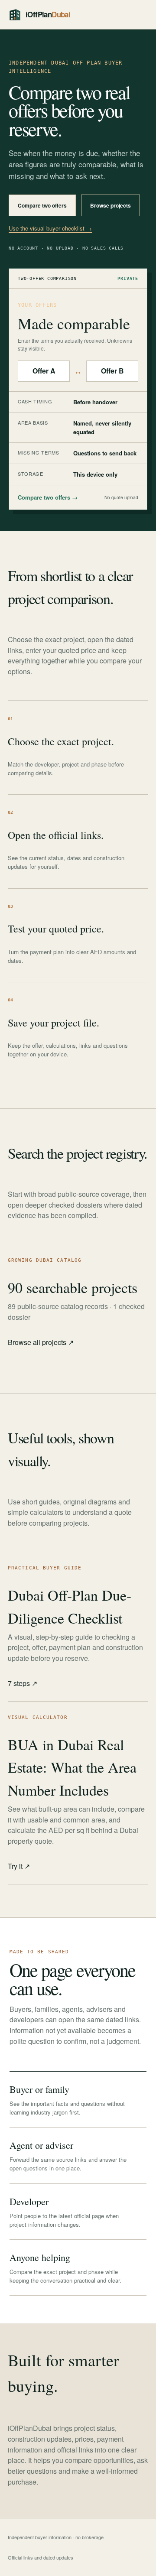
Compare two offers (42, 205)
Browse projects (110, 205)
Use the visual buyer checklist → (50, 228)
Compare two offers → (48, 497)
